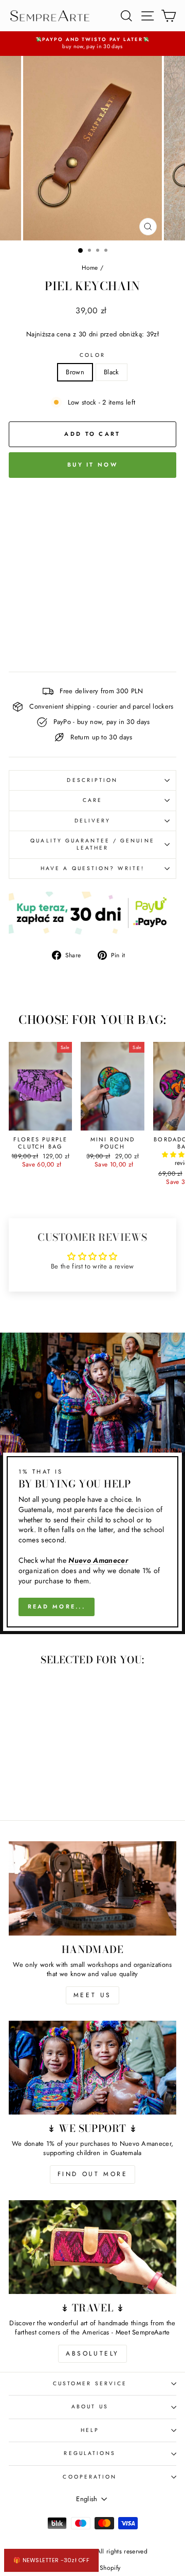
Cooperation (90, 2477)
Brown (75, 372)
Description (92, 780)
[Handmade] (92, 1888)
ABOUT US (90, 2407)
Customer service (90, 2383)
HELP (90, 2430)
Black (112, 372)
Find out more (93, 2174)
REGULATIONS (90, 2453)
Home (90, 267)
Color (92, 355)
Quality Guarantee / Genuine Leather (92, 844)
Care (92, 800)
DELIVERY (93, 821)
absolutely (92, 2353)
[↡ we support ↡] (92, 2068)
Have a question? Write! (92, 868)
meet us (92, 1995)
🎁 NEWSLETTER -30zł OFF (51, 2560)
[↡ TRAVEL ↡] (92, 2247)
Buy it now (92, 465)
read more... (57, 1606)
